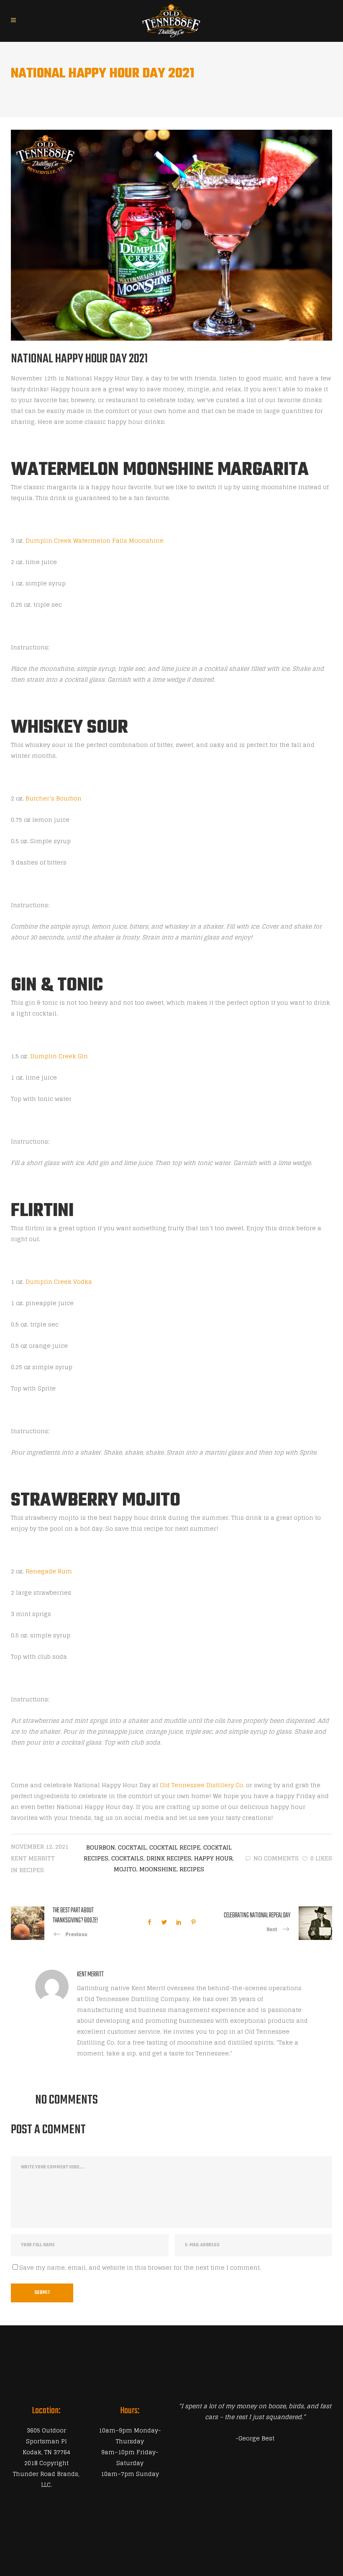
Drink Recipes (169, 1858)
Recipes (32, 1870)
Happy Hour (213, 1858)
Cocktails (127, 1858)
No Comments (276, 1858)
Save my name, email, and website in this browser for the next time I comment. (140, 2267)
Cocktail (132, 1847)
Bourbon (101, 1847)
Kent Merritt (33, 1858)
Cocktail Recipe (175, 1847)
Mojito (125, 1869)
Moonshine (158, 1869)
